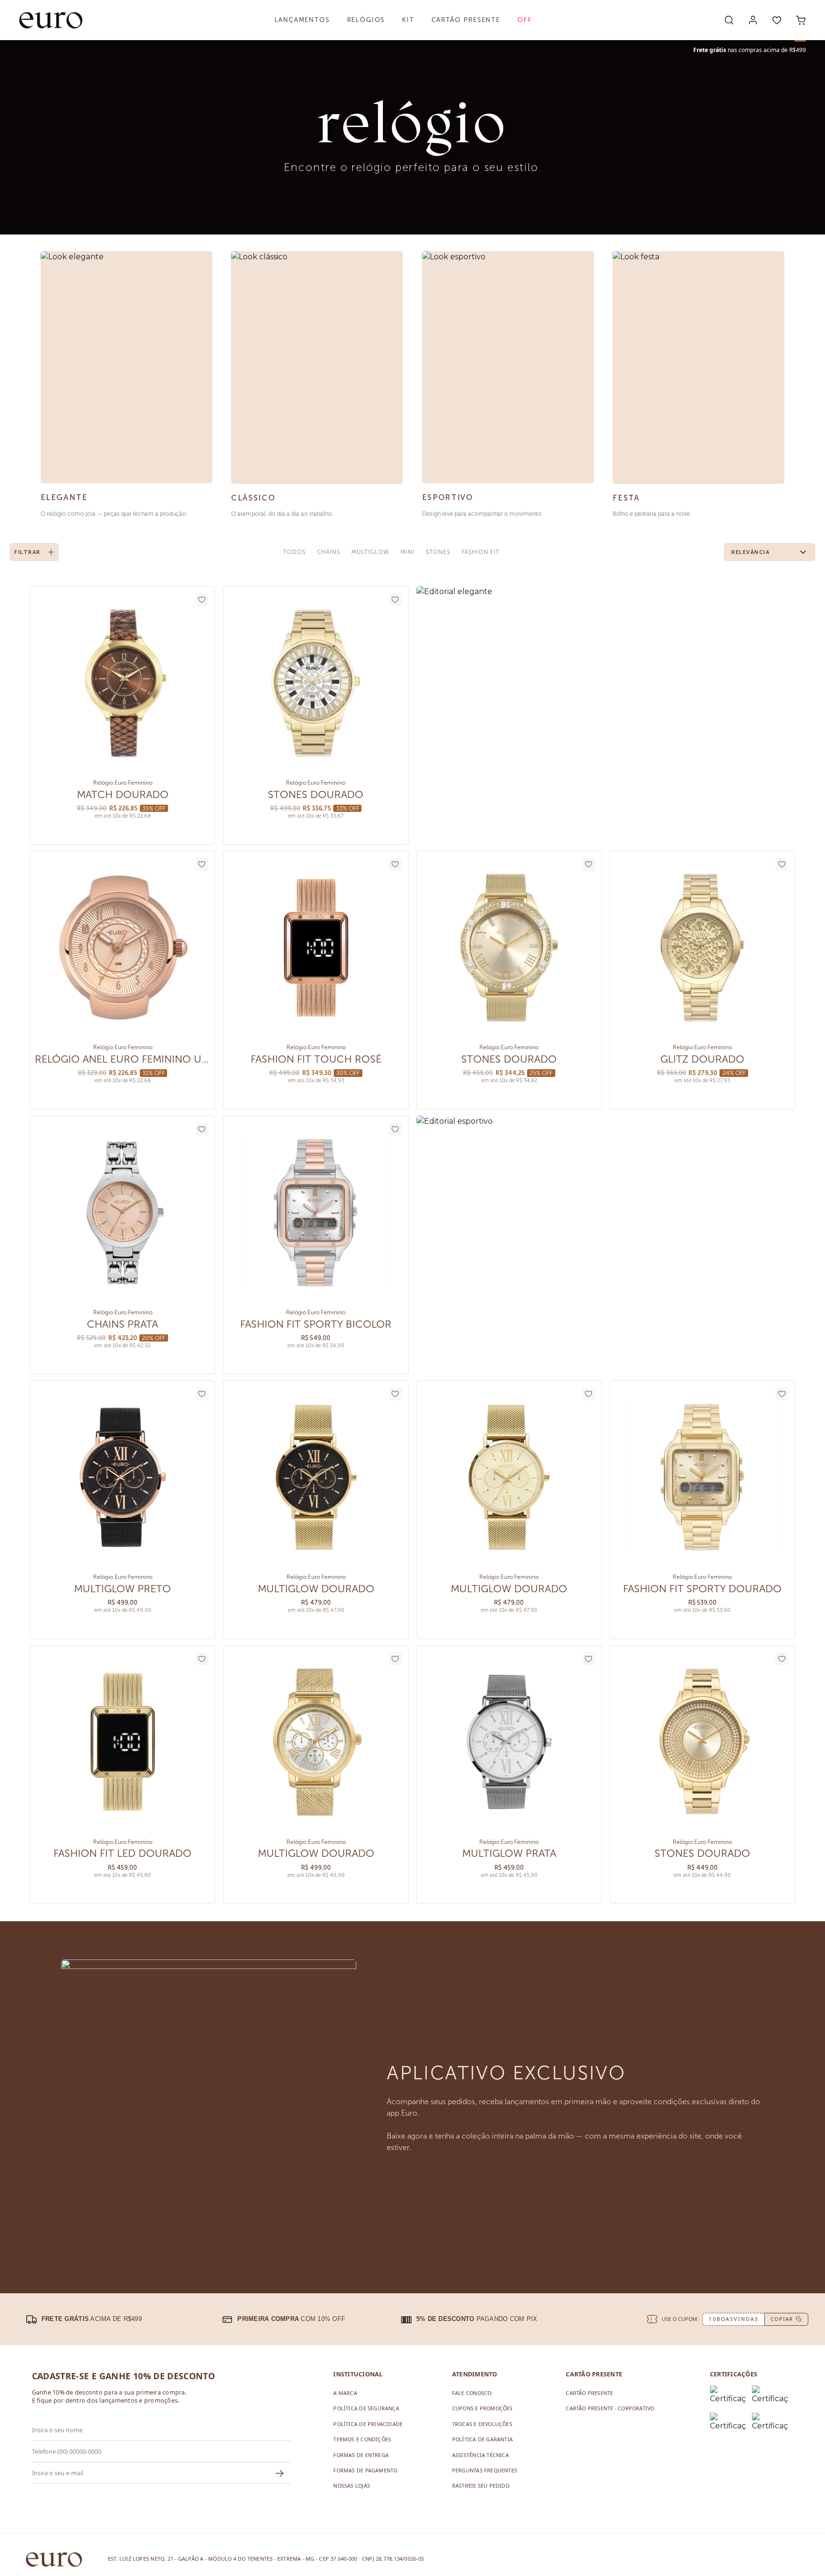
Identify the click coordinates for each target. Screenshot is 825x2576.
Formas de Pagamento (365, 2470)
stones (438, 552)
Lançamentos (302, 20)
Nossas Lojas (352, 2486)
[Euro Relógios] (51, 20)
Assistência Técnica (481, 2455)
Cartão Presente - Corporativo (610, 2408)
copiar (782, 2319)
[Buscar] (729, 20)
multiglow (370, 552)
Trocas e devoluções (482, 2424)
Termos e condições (362, 2439)
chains (329, 552)
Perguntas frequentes (485, 2470)
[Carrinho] (801, 20)
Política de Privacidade (368, 2424)
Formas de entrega (361, 2455)
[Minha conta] (753, 20)
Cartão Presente (466, 20)
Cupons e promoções (482, 2408)
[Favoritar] (202, 600)
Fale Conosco (472, 2393)
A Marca (345, 2393)
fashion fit (481, 552)
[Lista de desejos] (777, 20)
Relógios (366, 20)
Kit (408, 20)
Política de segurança (366, 2408)
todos (294, 552)
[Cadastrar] (280, 2473)
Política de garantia (482, 2439)
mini (407, 552)
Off (525, 20)
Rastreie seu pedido (481, 2486)
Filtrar (27, 552)
